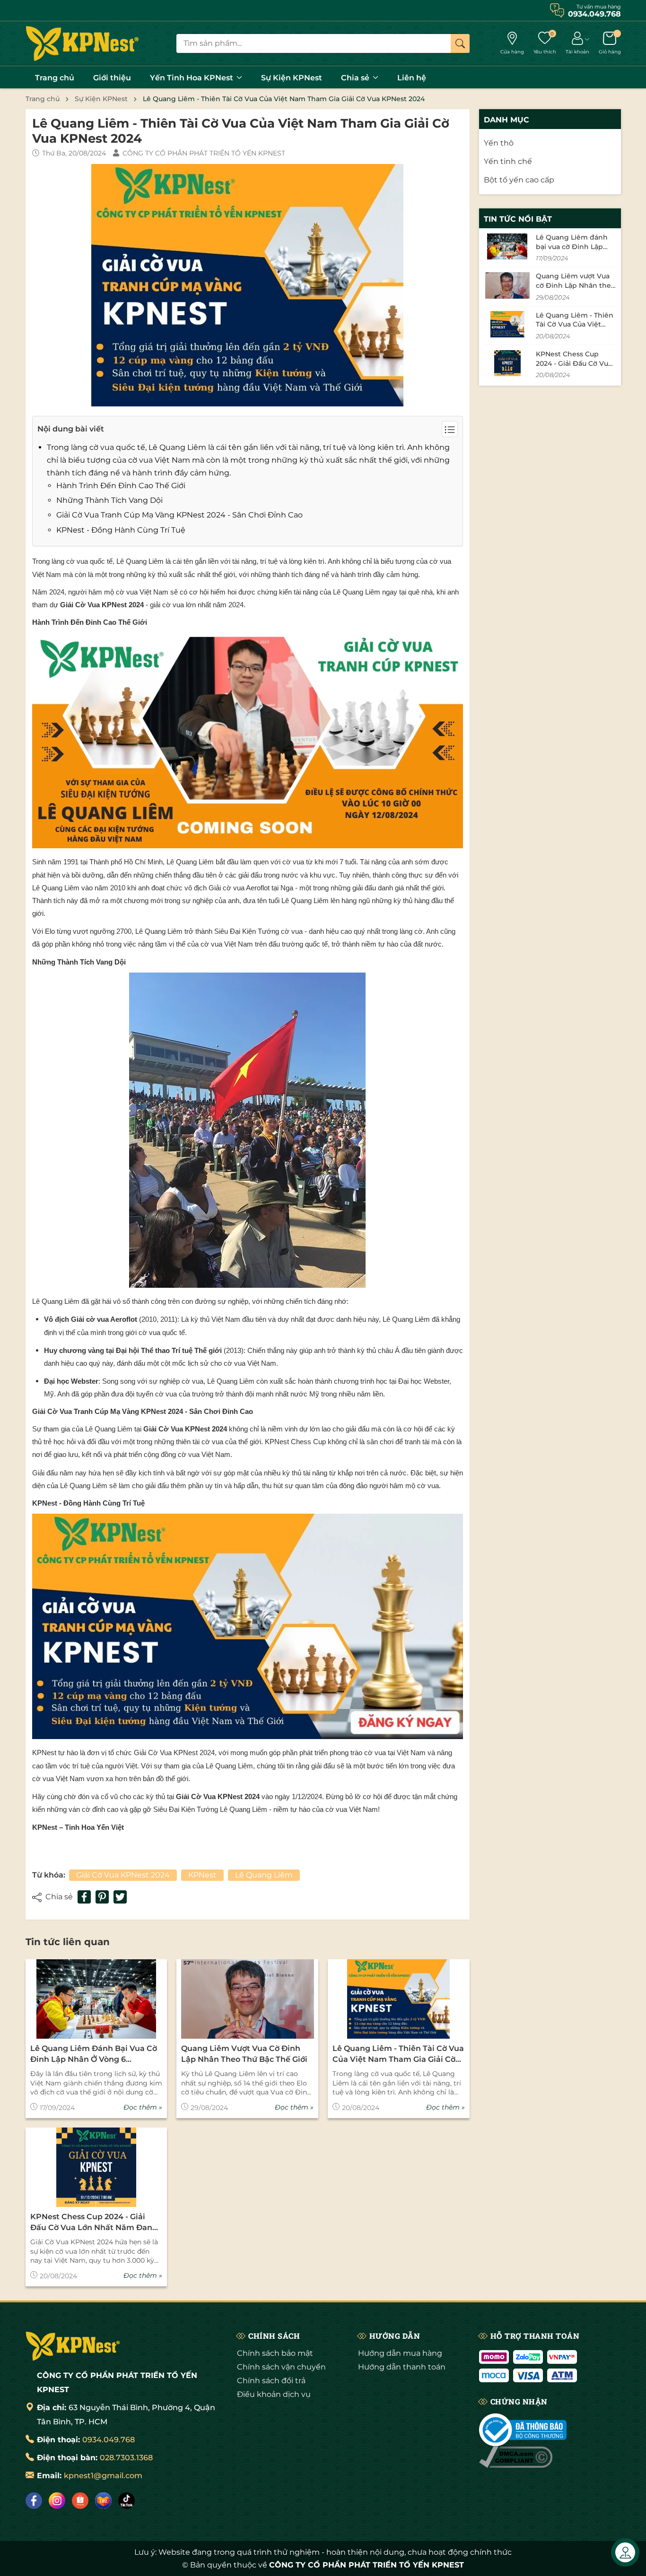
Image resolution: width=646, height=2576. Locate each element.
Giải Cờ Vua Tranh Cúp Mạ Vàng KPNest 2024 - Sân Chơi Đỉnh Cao (179, 515)
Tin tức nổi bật (518, 219)
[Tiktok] (127, 2501)
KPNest (202, 1875)
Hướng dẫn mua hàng (400, 2353)
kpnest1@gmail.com (103, 2476)
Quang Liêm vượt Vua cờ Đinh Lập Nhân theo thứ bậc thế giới (244, 2054)
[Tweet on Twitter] (120, 1897)
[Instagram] (57, 2501)
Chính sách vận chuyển (281, 2367)
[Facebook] (34, 2501)
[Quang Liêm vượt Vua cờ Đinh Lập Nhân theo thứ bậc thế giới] (247, 1999)
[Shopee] (80, 2501)
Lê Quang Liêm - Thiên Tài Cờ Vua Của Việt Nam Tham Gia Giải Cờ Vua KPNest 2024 (398, 2054)
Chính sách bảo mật (275, 2353)
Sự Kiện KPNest (292, 78)
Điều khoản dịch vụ (274, 2394)
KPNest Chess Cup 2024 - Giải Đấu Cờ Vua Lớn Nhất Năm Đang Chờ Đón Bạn (94, 2223)
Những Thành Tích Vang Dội (109, 500)
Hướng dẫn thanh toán (402, 2367)
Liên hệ (412, 78)
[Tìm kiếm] (460, 43)
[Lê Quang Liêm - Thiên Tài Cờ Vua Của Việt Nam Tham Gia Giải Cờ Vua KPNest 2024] (399, 1999)
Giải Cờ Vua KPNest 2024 (123, 1875)
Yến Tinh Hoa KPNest (192, 78)
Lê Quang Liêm (264, 1875)
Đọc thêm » (143, 2107)
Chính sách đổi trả (271, 2381)
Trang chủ (55, 78)
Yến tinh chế (508, 162)
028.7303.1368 (126, 2458)
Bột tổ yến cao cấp (519, 180)
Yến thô (499, 143)
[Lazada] (103, 2501)
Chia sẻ (356, 78)
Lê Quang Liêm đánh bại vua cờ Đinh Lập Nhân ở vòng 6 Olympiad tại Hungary (94, 2054)
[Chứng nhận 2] (516, 2463)
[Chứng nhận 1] (523, 2430)
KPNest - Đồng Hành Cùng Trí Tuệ (121, 530)
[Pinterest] (102, 1897)
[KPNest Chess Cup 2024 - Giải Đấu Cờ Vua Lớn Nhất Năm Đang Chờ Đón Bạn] (96, 2167)
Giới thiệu (112, 78)
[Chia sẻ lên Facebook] (84, 1897)
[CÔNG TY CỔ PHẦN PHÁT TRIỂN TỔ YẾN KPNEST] (82, 43)
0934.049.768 (109, 2440)
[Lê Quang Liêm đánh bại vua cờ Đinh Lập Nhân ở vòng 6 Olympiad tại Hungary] (96, 1999)
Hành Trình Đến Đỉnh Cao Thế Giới (121, 486)
